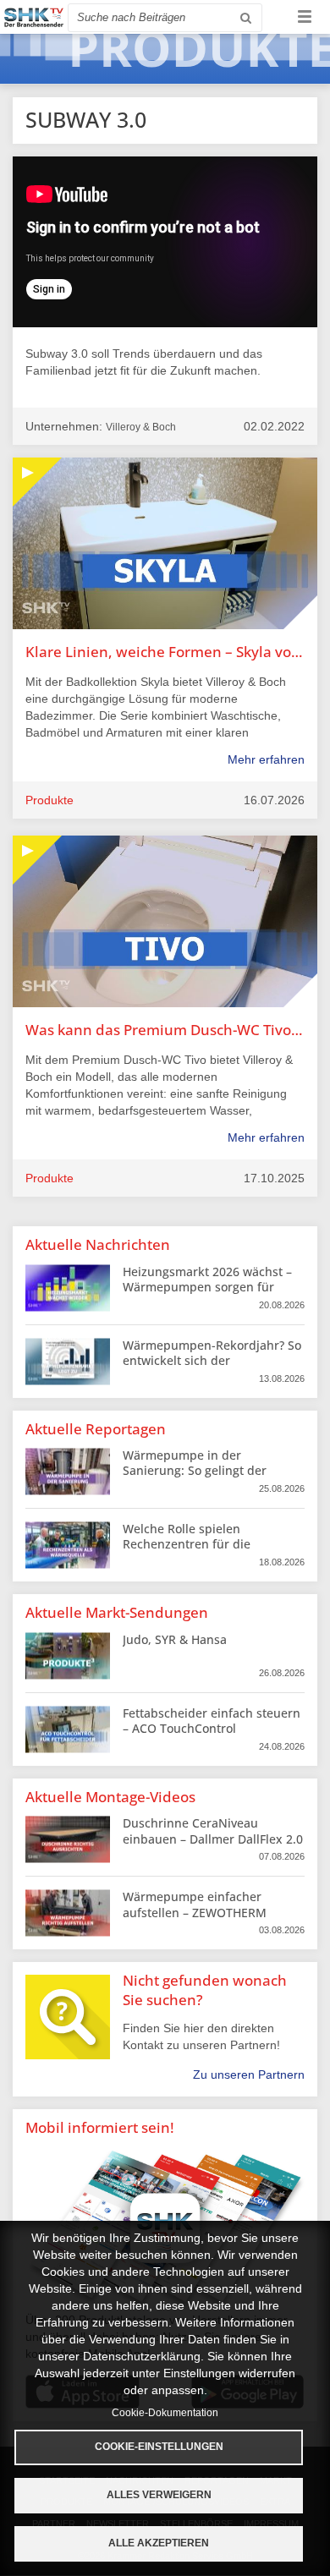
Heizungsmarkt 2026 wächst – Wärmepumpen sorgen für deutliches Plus (207, 1287)
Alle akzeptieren (159, 2543)
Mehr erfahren (266, 759)
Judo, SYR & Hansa (175, 1639)
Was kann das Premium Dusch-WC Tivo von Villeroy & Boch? (165, 1030)
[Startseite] (34, 17)
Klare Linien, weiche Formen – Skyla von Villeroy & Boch (165, 652)
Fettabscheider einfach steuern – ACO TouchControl (212, 1721)
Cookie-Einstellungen (159, 2447)
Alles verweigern (159, 2495)
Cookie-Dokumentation (165, 2413)
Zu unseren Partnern (249, 2075)
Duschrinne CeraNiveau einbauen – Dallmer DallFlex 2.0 (213, 1831)
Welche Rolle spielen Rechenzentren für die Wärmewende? (187, 1544)
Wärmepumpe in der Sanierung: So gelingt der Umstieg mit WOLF (195, 1470)
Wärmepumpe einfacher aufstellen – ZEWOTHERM (195, 1904)
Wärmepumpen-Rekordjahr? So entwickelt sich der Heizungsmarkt (212, 1360)
